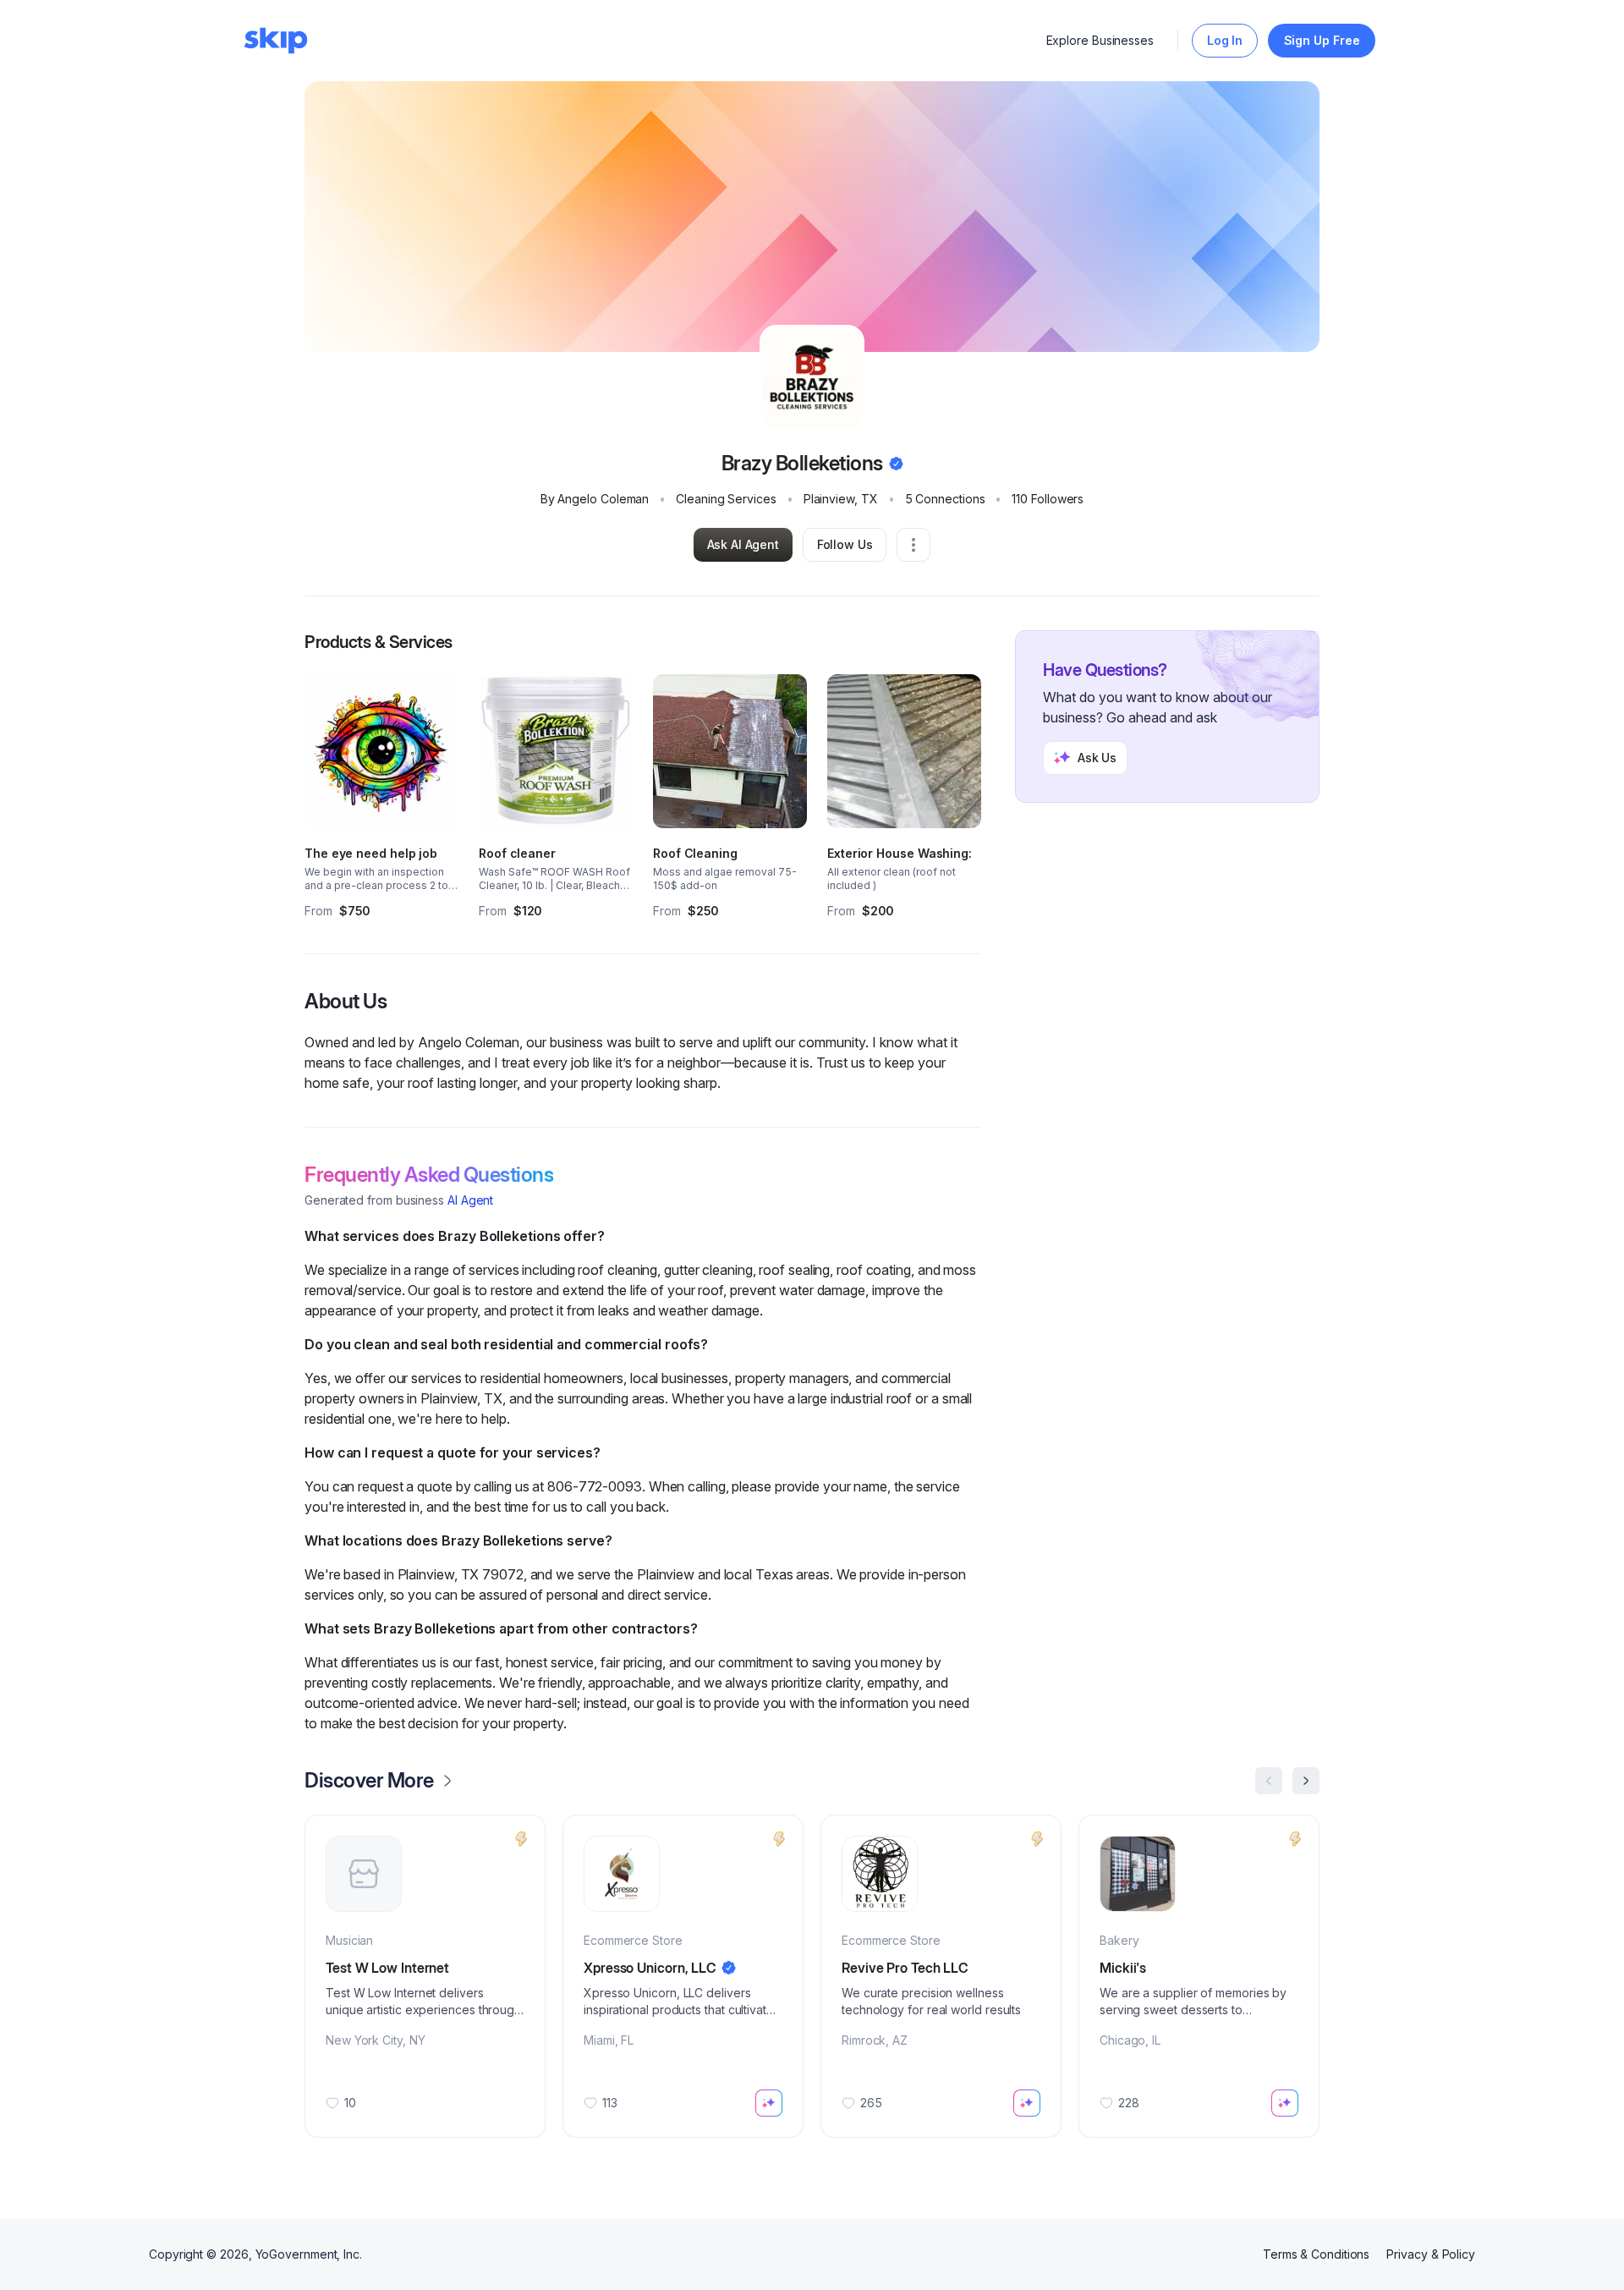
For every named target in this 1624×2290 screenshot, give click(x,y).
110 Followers (1048, 499)
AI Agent (470, 1200)
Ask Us (1097, 758)
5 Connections (945, 499)
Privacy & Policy (1431, 2254)
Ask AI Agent (743, 544)
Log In (1225, 40)
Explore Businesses (1100, 40)
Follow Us (845, 544)
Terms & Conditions (1317, 2254)
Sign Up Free (1322, 40)
